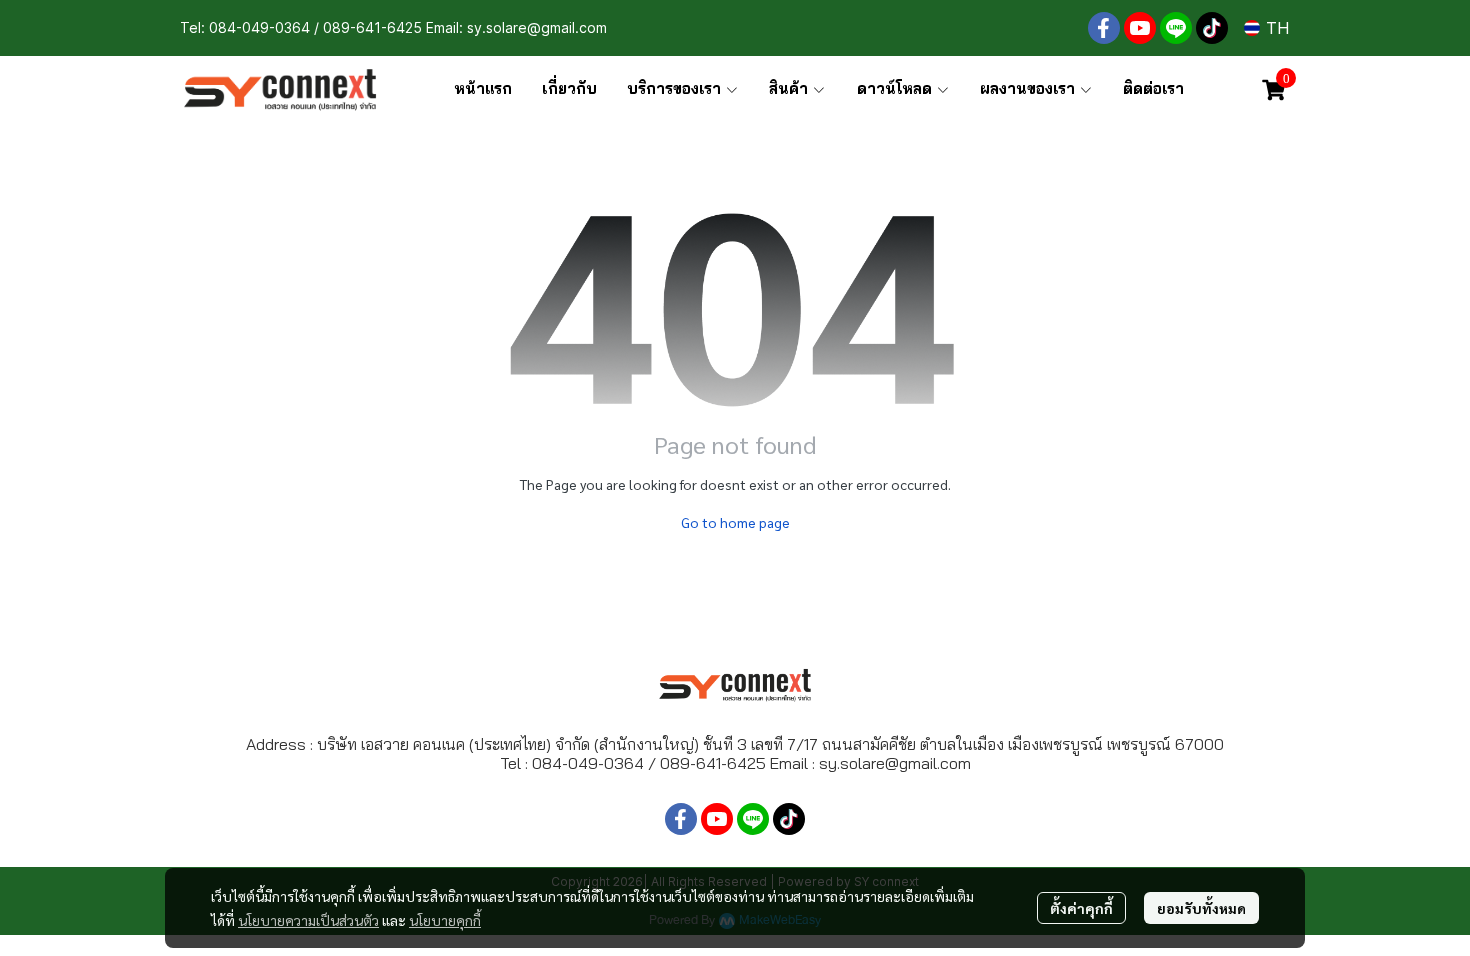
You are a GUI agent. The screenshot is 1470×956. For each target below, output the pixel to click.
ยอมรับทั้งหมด (1201, 908)
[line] (1176, 28)
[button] (1266, 28)
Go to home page (735, 522)
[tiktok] (1212, 28)
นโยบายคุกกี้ (445, 920)
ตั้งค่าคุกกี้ (1081, 908)
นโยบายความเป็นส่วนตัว (308, 920)
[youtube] (1140, 28)
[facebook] (1104, 28)
